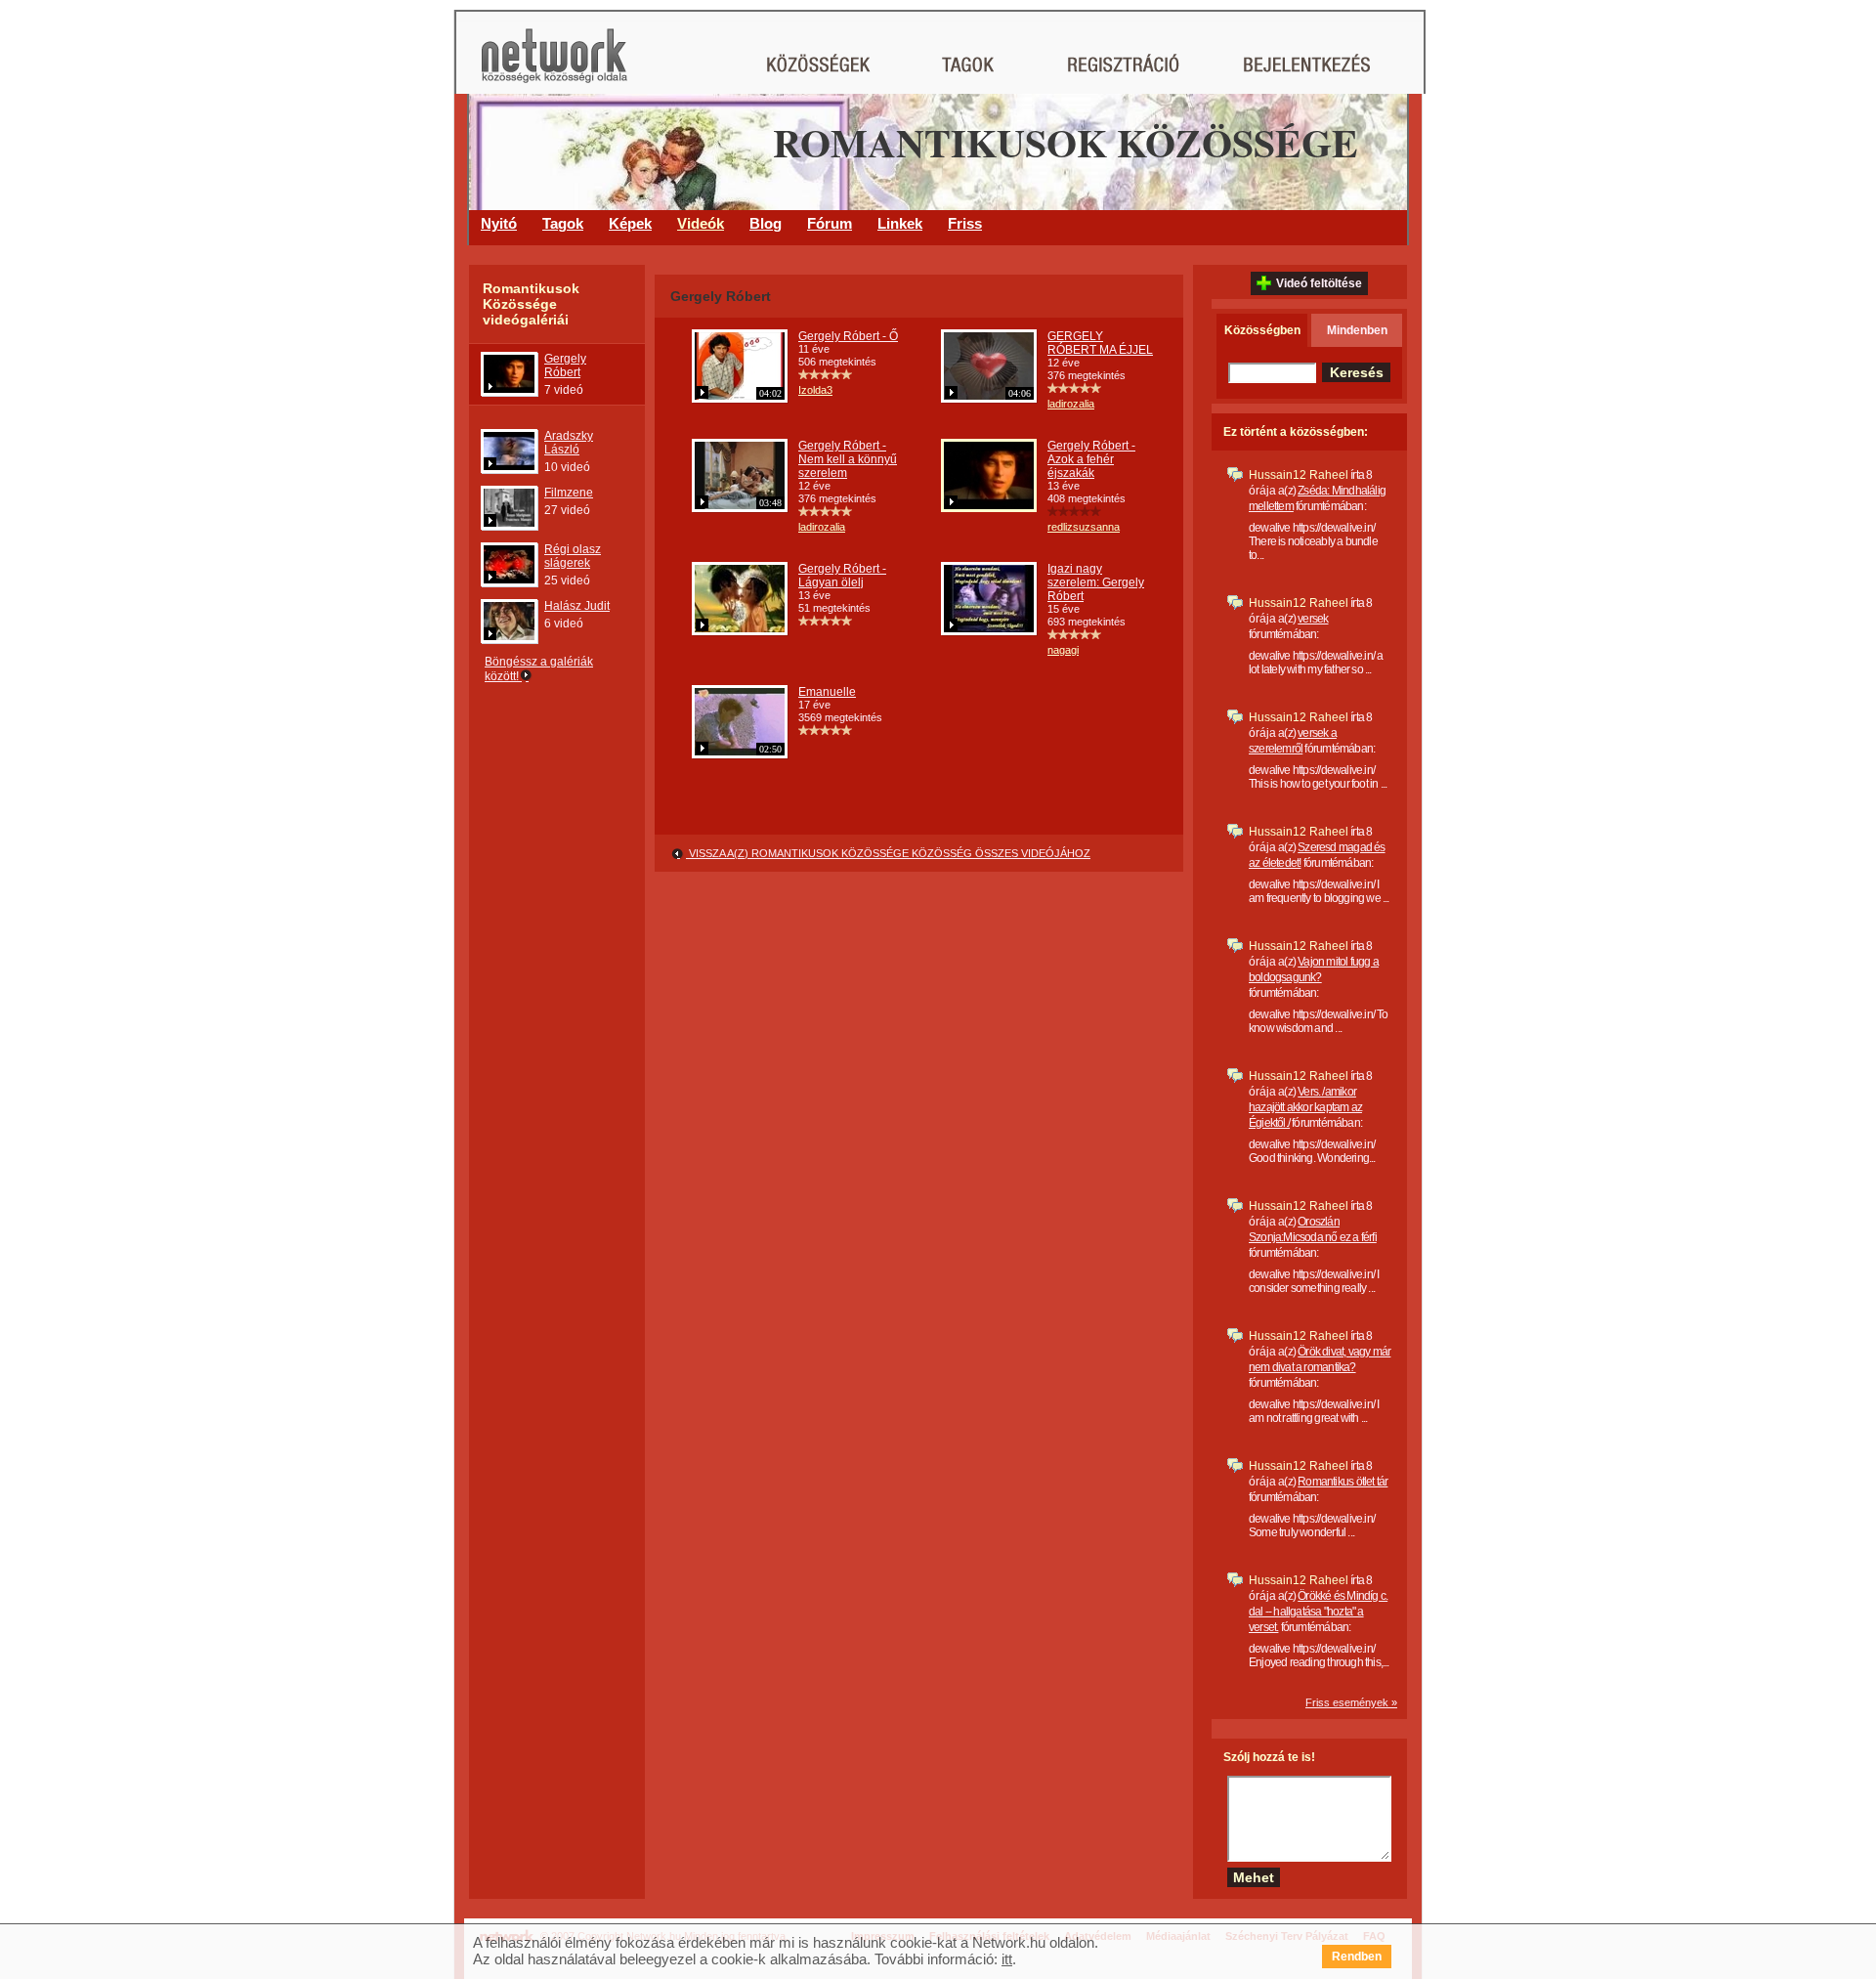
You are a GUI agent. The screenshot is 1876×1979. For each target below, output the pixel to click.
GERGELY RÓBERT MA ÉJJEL (1100, 343)
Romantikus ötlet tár (1343, 1482)
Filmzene (569, 493)
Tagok (563, 223)
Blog (766, 223)
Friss (965, 223)
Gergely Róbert (565, 366)
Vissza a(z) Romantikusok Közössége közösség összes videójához (888, 853)
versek (1313, 619)
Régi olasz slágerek (573, 556)
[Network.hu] (554, 65)
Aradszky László (569, 443)
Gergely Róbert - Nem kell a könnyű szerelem (848, 459)
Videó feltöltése (1319, 283)
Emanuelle (827, 692)
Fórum (830, 223)
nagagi (1063, 650)
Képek (630, 223)
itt (1007, 1959)
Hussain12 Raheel (1299, 475)
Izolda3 (815, 390)
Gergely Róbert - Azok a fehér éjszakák (1091, 459)
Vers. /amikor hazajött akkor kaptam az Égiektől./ (1305, 1107)
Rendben (1357, 1957)
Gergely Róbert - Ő (848, 336)
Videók (701, 223)
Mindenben (1357, 330)
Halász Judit (577, 606)
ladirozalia (1071, 404)
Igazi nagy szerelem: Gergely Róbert (1096, 582)
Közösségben (1262, 330)
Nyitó (499, 223)
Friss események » (1351, 1702)
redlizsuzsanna (1084, 527)
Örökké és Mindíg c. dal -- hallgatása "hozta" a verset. (1318, 1612)
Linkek (900, 223)
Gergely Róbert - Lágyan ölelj (842, 576)
